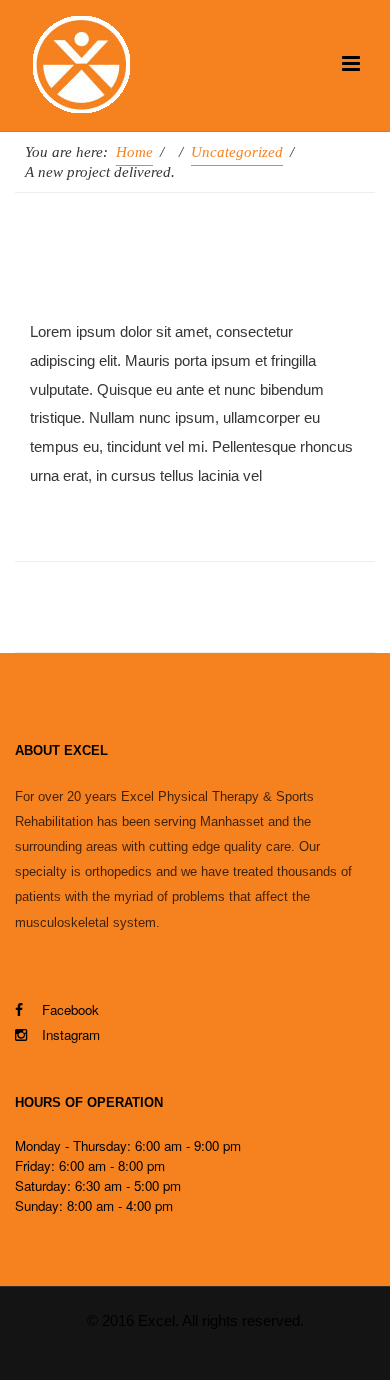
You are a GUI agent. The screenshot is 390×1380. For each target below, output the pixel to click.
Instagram (71, 1034)
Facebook (68, 1009)
